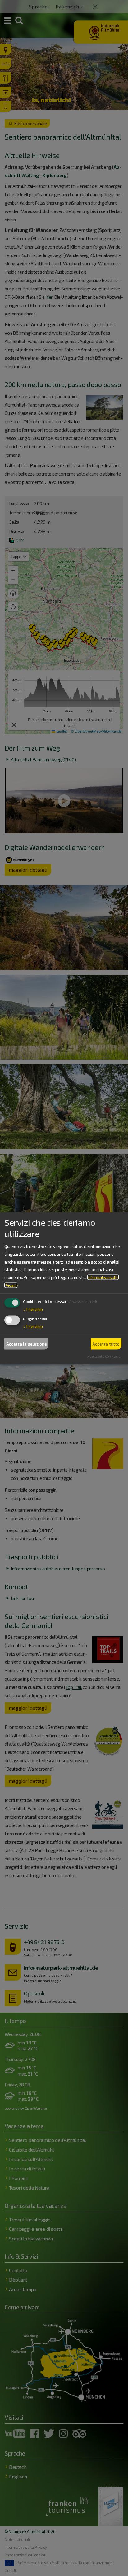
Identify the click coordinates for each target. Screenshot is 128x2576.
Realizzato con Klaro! (104, 1356)
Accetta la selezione (27, 1344)
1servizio (33, 1309)
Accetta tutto (106, 1344)
